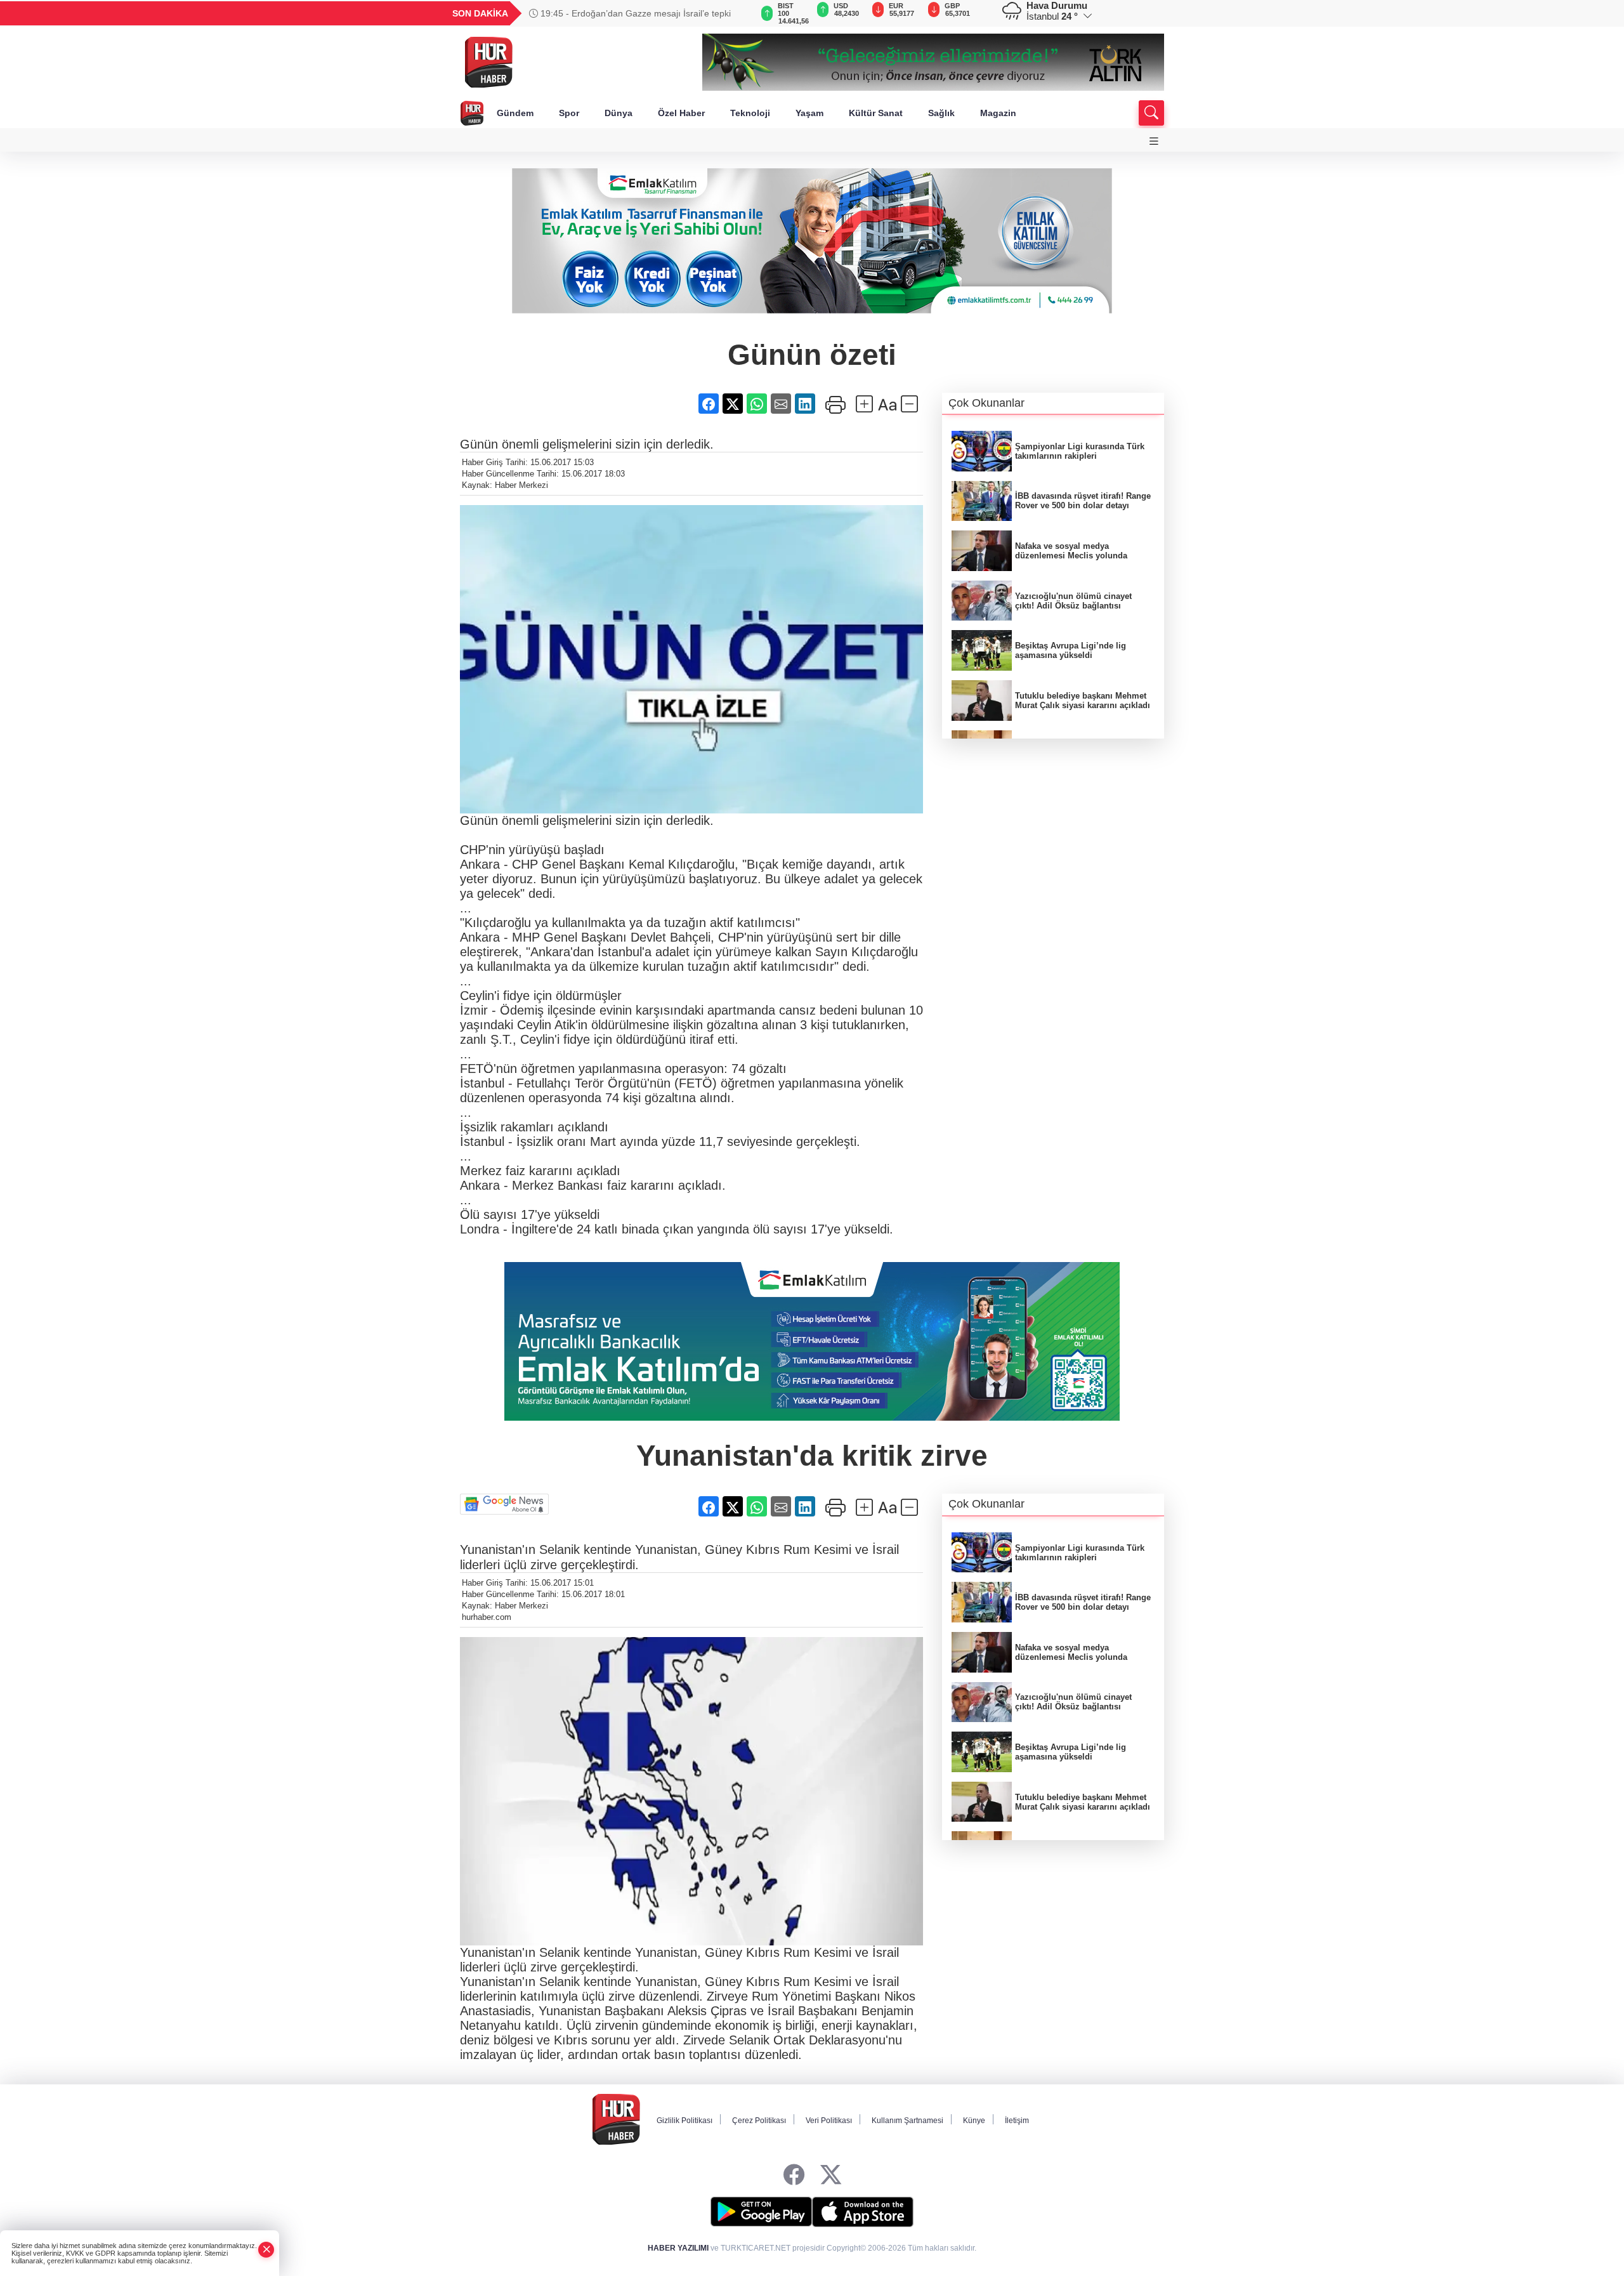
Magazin (998, 113)
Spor (569, 113)
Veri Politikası (829, 2121)
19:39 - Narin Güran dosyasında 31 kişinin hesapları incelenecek (639, 13)
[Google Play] (761, 2212)
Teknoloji (750, 113)
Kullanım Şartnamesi (907, 2121)
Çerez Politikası (759, 2121)
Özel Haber (681, 113)
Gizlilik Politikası (684, 2121)
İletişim (1017, 2121)
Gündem (515, 113)
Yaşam (809, 113)
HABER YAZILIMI (678, 2248)
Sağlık (941, 113)
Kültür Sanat (876, 113)
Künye (974, 2121)
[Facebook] (794, 2175)
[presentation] (736, 13)
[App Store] (863, 2212)
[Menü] (1154, 141)
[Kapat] (266, 2250)
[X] (831, 2175)
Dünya (619, 113)
